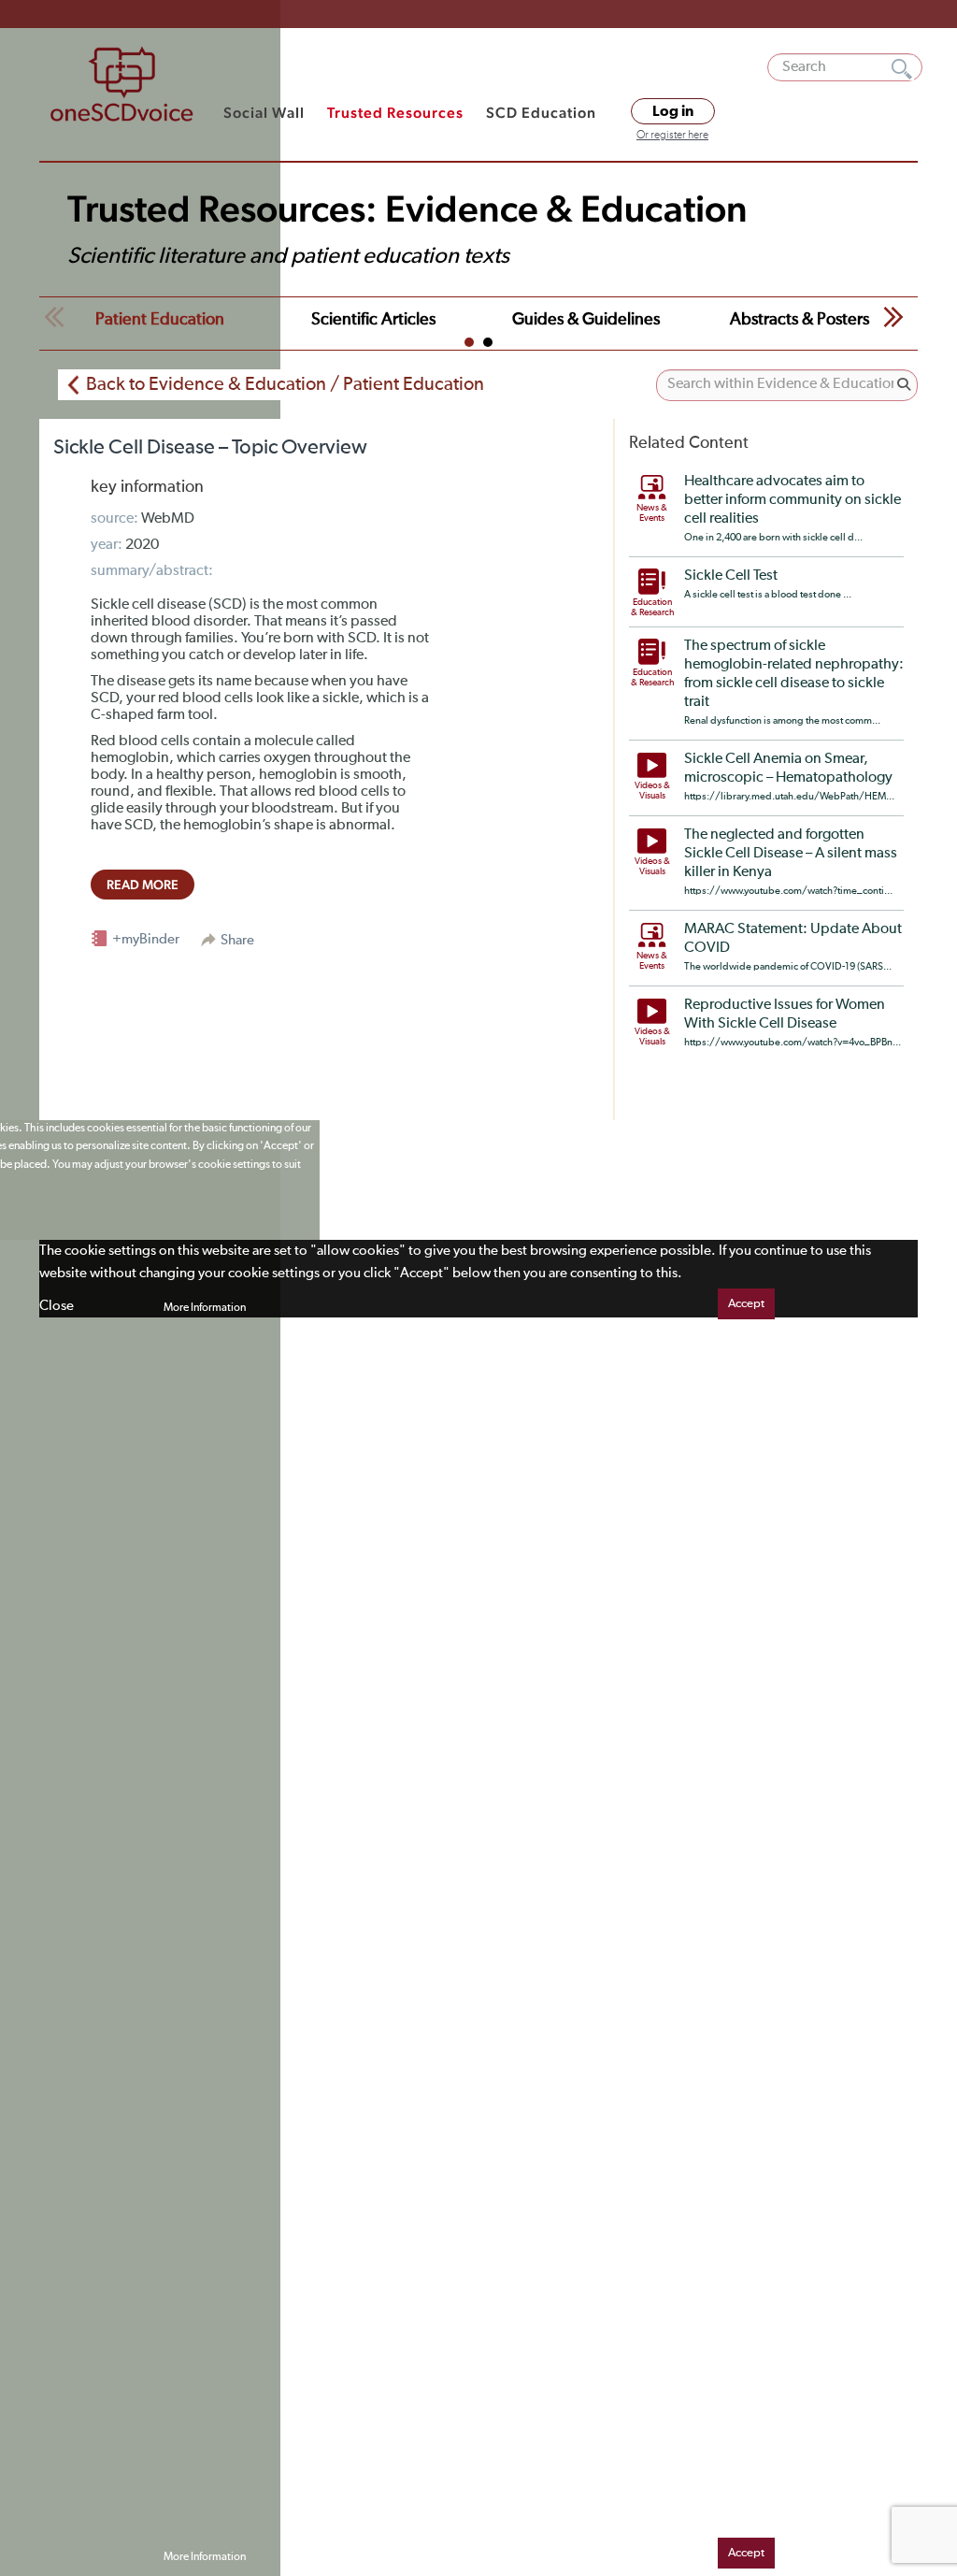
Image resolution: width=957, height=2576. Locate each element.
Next (893, 317)
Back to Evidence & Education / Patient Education (285, 384)
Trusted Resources (395, 113)
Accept (746, 1304)
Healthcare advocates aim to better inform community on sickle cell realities (793, 500)
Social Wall (264, 113)
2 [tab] (488, 342)
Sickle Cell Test (731, 576)
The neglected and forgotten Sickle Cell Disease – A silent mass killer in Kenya (791, 854)
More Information (205, 1308)
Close (57, 1306)
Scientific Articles (373, 320)
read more (143, 885)
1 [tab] (469, 342)
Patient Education (160, 320)
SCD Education (541, 113)
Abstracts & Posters (800, 320)
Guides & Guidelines (586, 320)
